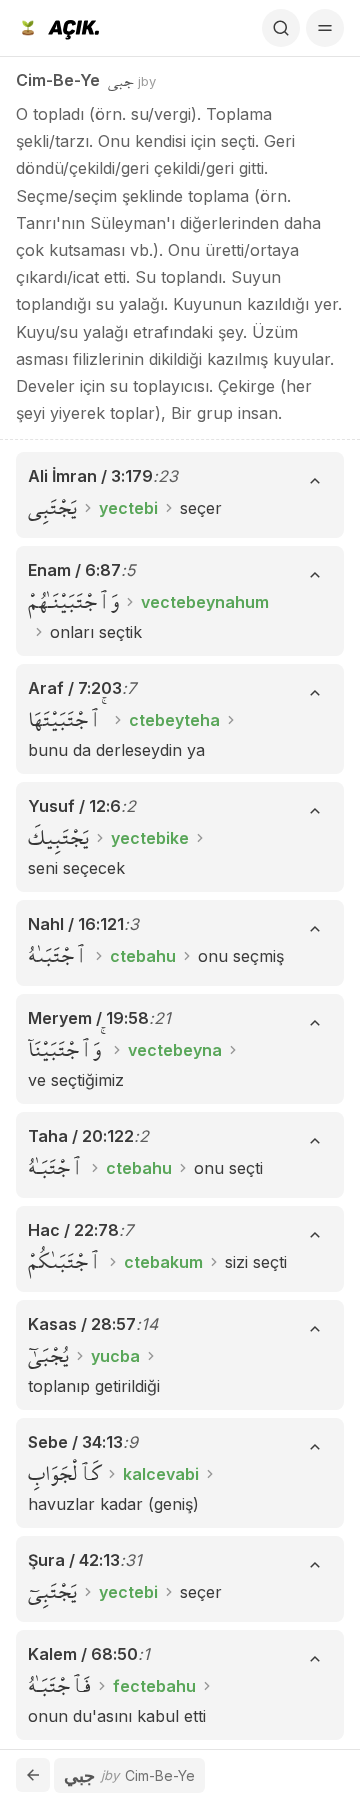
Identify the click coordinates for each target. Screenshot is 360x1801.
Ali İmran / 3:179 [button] (90, 476)
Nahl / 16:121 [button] (76, 924)
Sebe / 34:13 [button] (75, 1442)
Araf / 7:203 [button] (75, 688)
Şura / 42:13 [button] (74, 1560)
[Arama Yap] (281, 28)
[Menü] (325, 28)
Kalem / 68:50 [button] (83, 1654)
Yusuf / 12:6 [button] (74, 806)
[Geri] (33, 1775)
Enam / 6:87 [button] (74, 570)
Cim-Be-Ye (58, 80)
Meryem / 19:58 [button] (88, 1018)
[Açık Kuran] (57, 28)
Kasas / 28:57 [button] (82, 1324)
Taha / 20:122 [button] (81, 1136)
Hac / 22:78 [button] (73, 1230)
